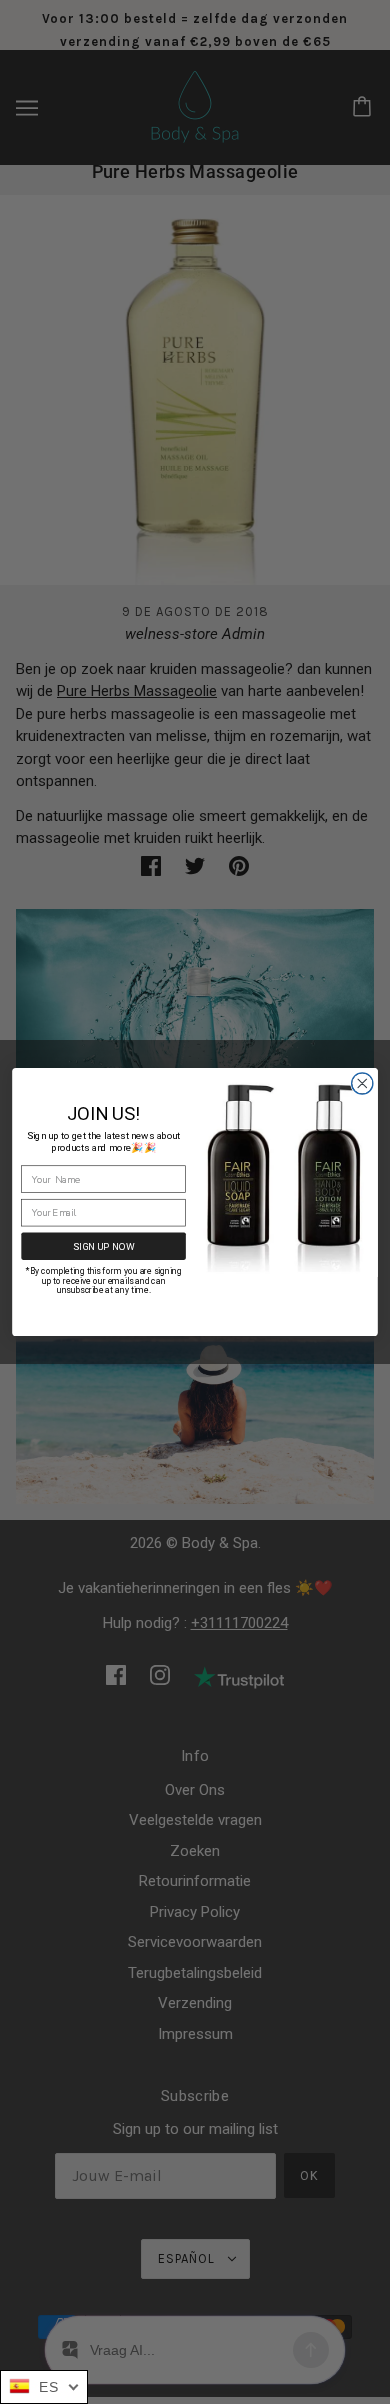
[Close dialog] (362, 1083)
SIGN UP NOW (104, 1246)
